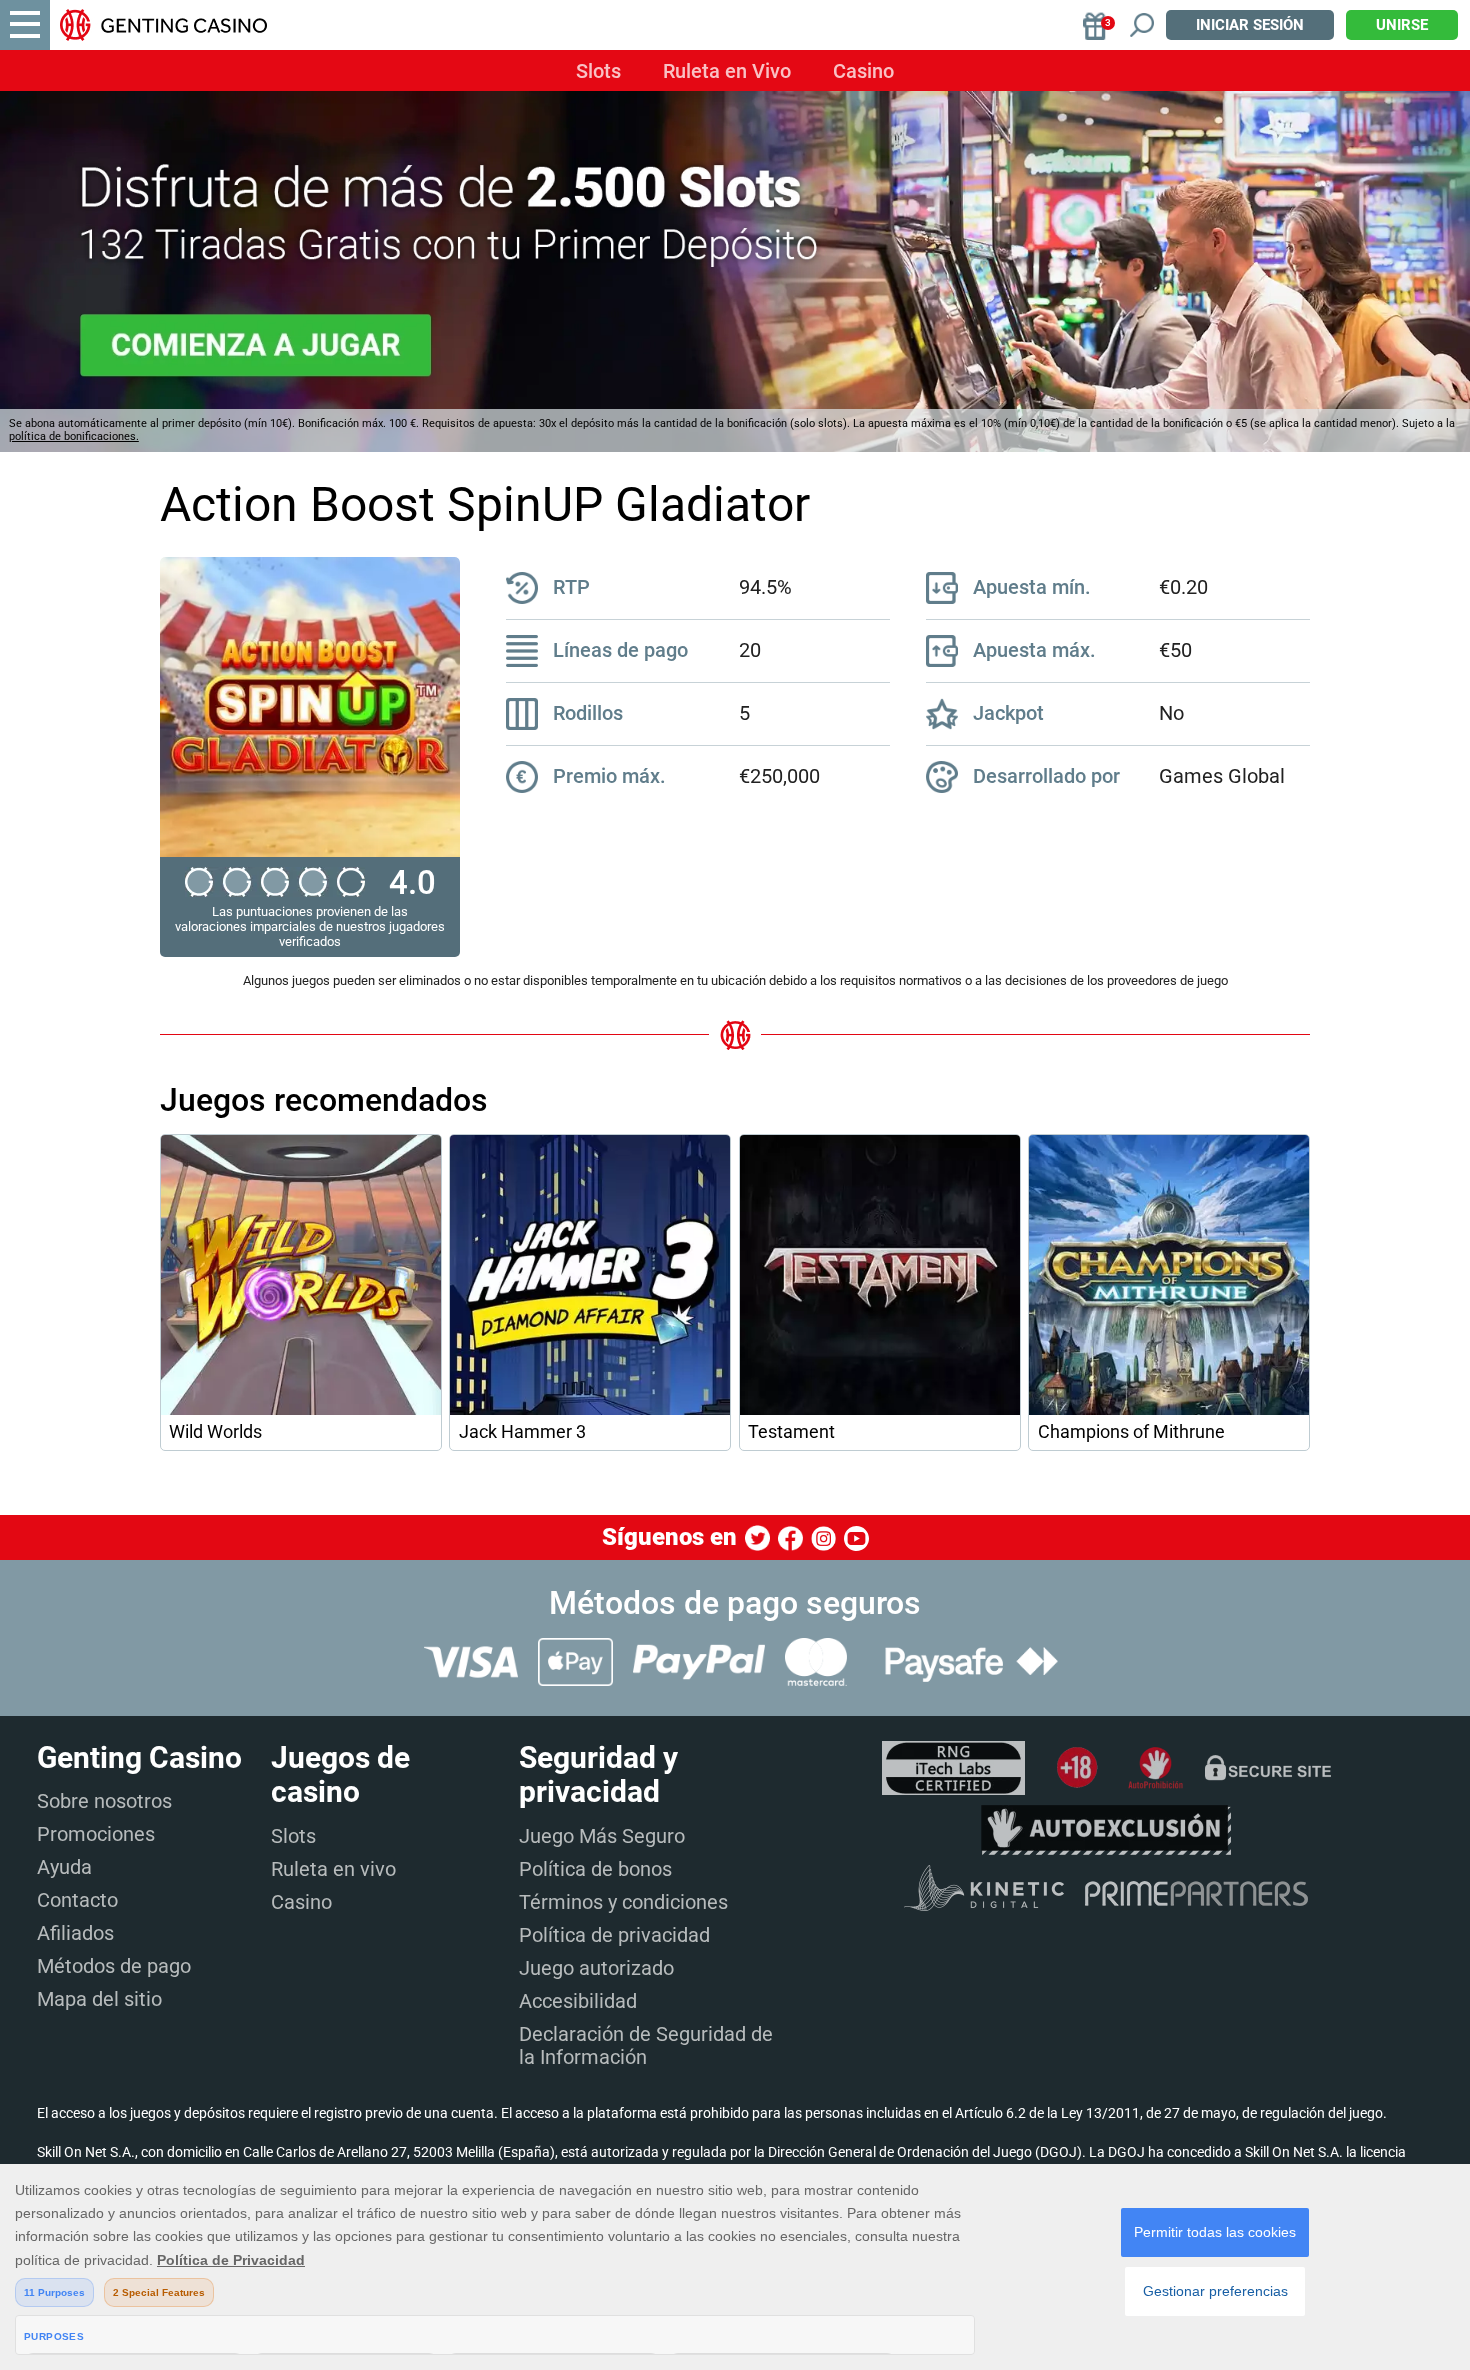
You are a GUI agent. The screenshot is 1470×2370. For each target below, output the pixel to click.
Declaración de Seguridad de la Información (646, 2045)
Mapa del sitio (99, 1999)
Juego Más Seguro (602, 1836)
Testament (791, 1432)
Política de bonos (595, 1869)
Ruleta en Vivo (727, 71)
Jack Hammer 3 (522, 1432)
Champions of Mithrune (1131, 1432)
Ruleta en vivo (333, 1869)
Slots (598, 71)
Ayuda (64, 1867)
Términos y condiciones (623, 1902)
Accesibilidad (578, 2001)
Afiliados (75, 1933)
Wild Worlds (215, 1432)
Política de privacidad (614, 1935)
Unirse (1402, 25)
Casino (863, 71)
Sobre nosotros (104, 1801)
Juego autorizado (596, 1968)
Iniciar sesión (1250, 25)
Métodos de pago (114, 1966)
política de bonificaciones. (74, 436)
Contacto (77, 1900)
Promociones (96, 1834)
